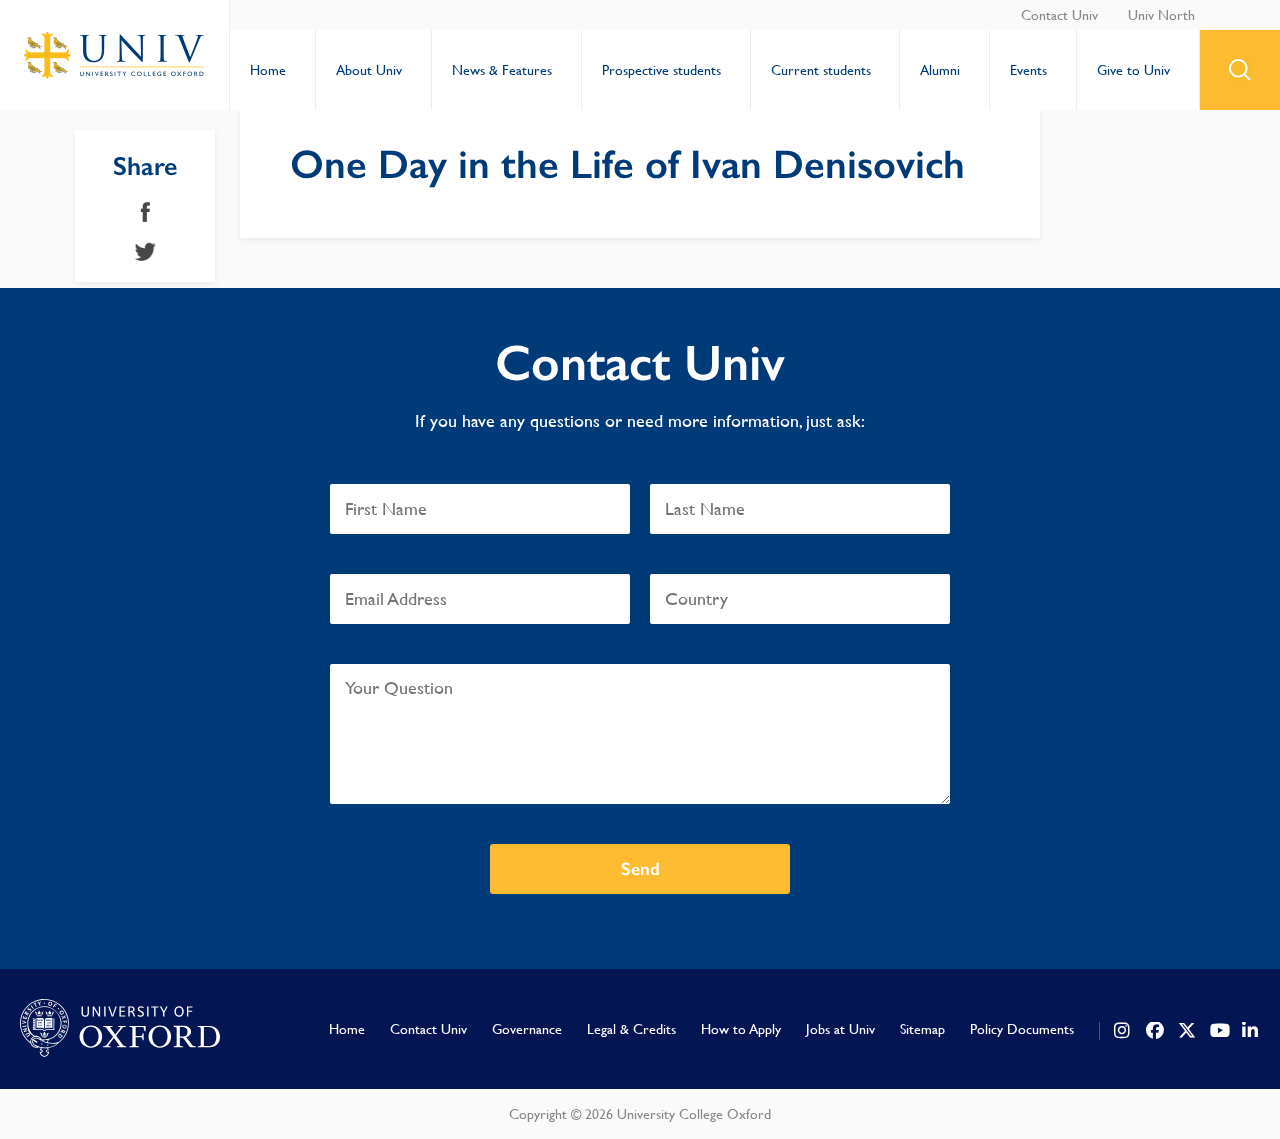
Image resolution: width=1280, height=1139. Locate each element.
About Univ (369, 70)
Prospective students (661, 70)
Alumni (940, 70)
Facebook (145, 212)
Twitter (145, 252)
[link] (1123, 1031)
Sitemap (922, 1029)
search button (1240, 70)
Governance (527, 1029)
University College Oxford (115, 55)
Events (1028, 70)
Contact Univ (1059, 15)
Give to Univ (1133, 70)
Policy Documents (1022, 1029)
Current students (821, 70)
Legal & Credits (631, 1029)
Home (268, 70)
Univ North (1161, 15)
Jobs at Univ (840, 1029)
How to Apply (741, 1029)
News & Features (502, 70)
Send (640, 869)
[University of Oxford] (120, 1029)
